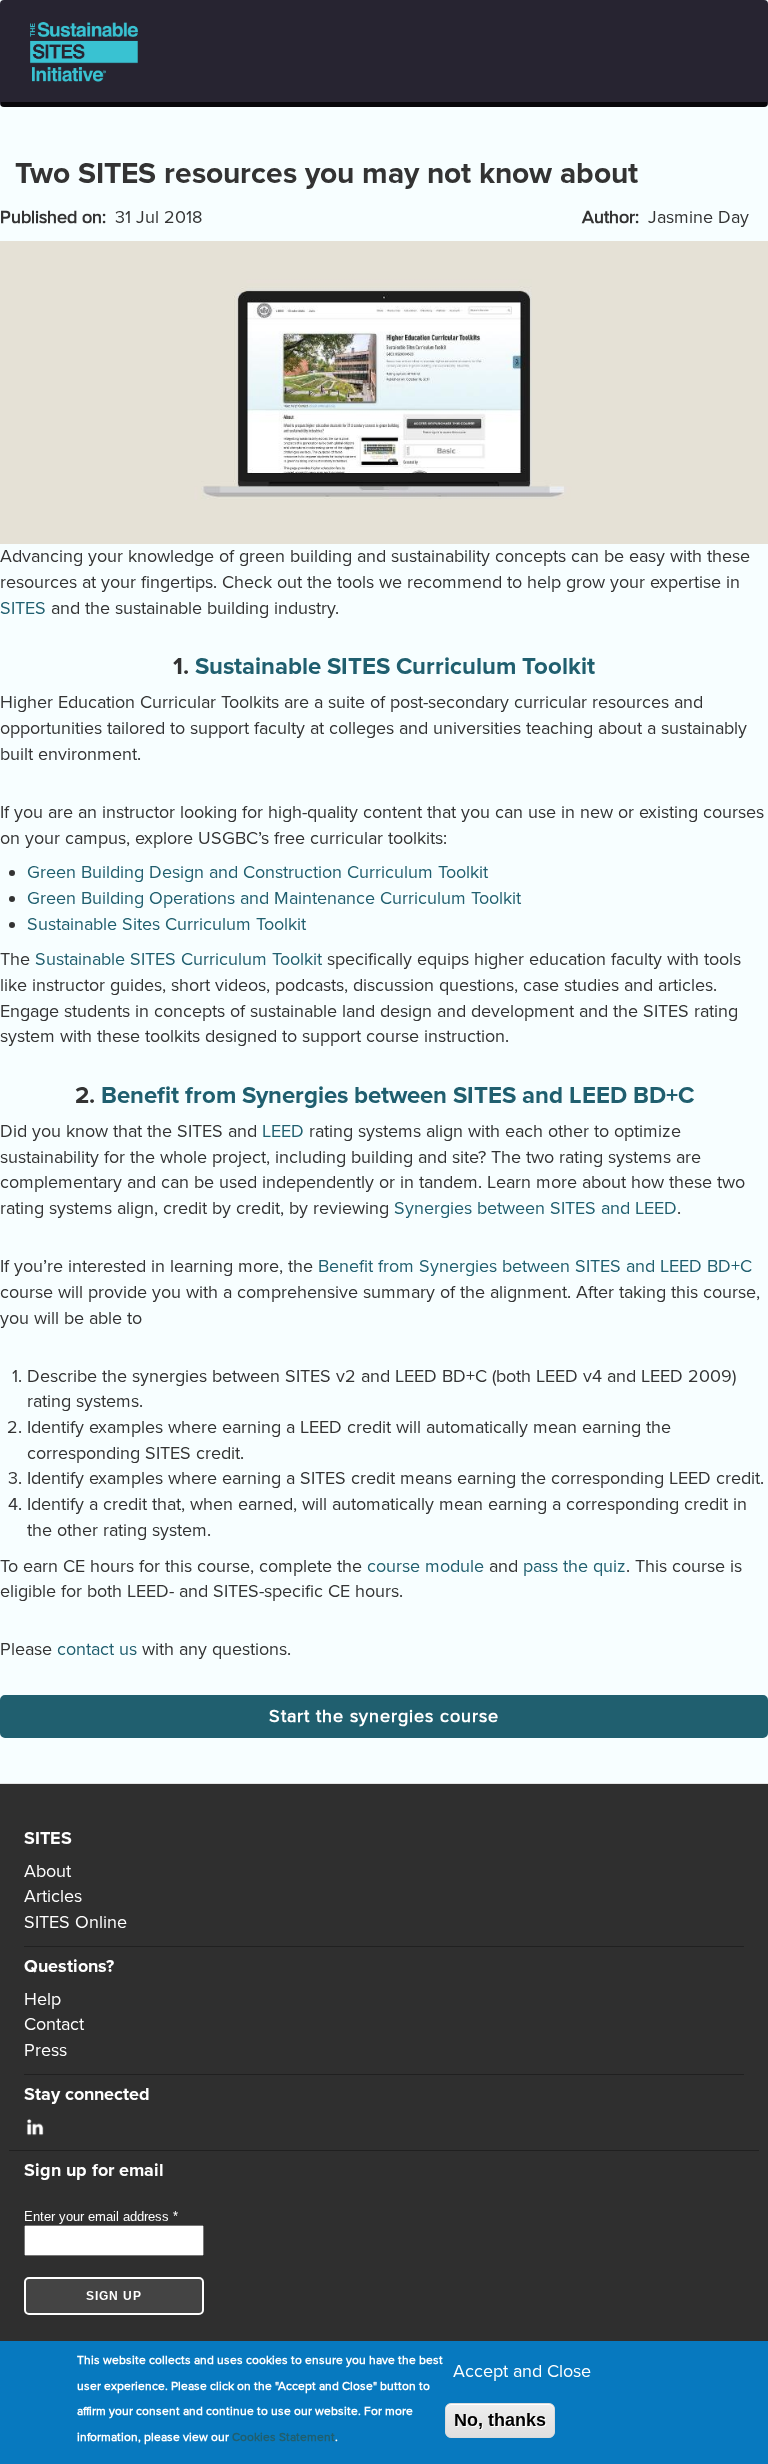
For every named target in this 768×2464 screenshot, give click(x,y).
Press (45, 2050)
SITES (23, 608)
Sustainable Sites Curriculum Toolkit (166, 924)
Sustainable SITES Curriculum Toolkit (395, 666)
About (47, 1871)
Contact (54, 2024)
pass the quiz (574, 1566)
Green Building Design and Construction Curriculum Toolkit (257, 872)
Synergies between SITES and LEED (535, 1208)
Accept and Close (522, 2371)
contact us (97, 1649)
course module (425, 1566)
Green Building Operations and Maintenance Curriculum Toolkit (274, 898)
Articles (53, 1896)
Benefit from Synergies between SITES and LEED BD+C (397, 1095)
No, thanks (500, 2420)
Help (42, 1999)
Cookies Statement (283, 2437)
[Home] (91, 51)
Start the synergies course (384, 1716)
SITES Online (75, 1922)
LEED (283, 1131)
